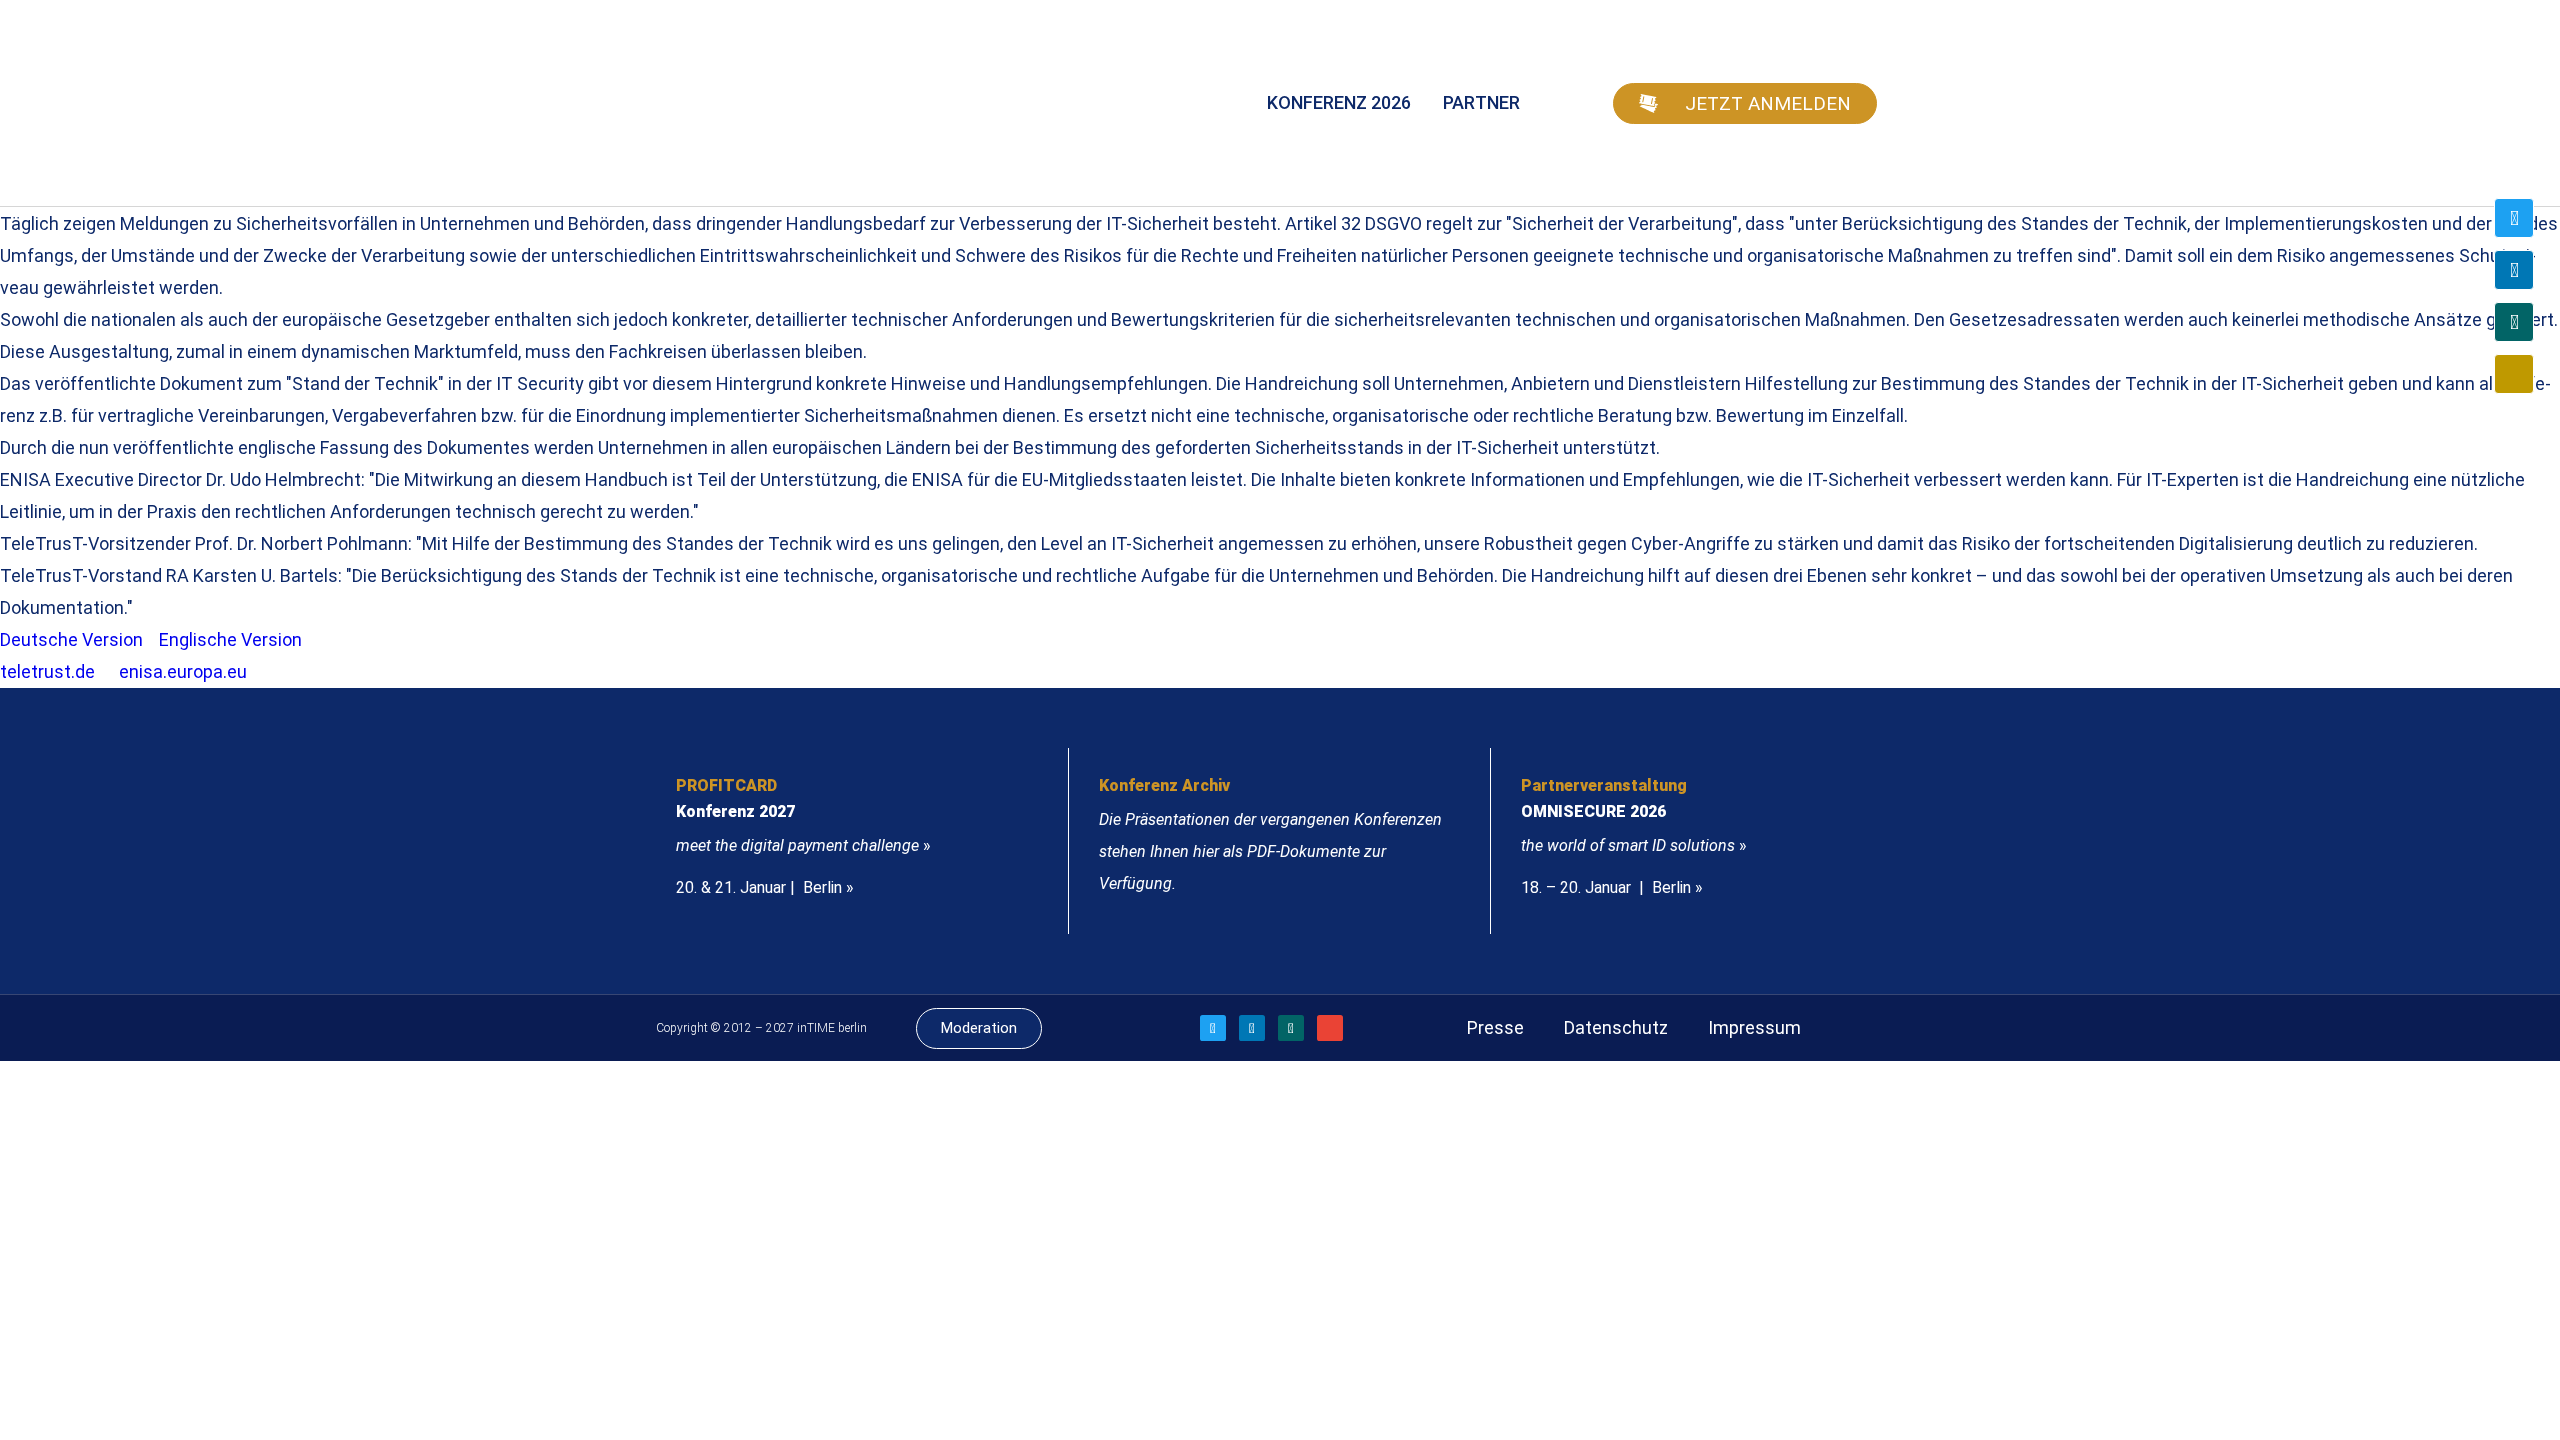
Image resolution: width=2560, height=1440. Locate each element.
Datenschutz (1616, 1027)
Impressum (1754, 1027)
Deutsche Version (71, 639)
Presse (1495, 1027)
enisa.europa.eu (183, 671)
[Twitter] (2514, 218)
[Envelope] (2514, 374)
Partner (1481, 102)
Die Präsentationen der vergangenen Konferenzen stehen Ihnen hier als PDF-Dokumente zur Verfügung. (1270, 851)
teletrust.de (47, 671)
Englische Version (230, 639)
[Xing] (2514, 322)
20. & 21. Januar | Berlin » (765, 887)
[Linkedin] (2514, 270)
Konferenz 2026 (1339, 102)
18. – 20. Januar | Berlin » (1612, 887)
